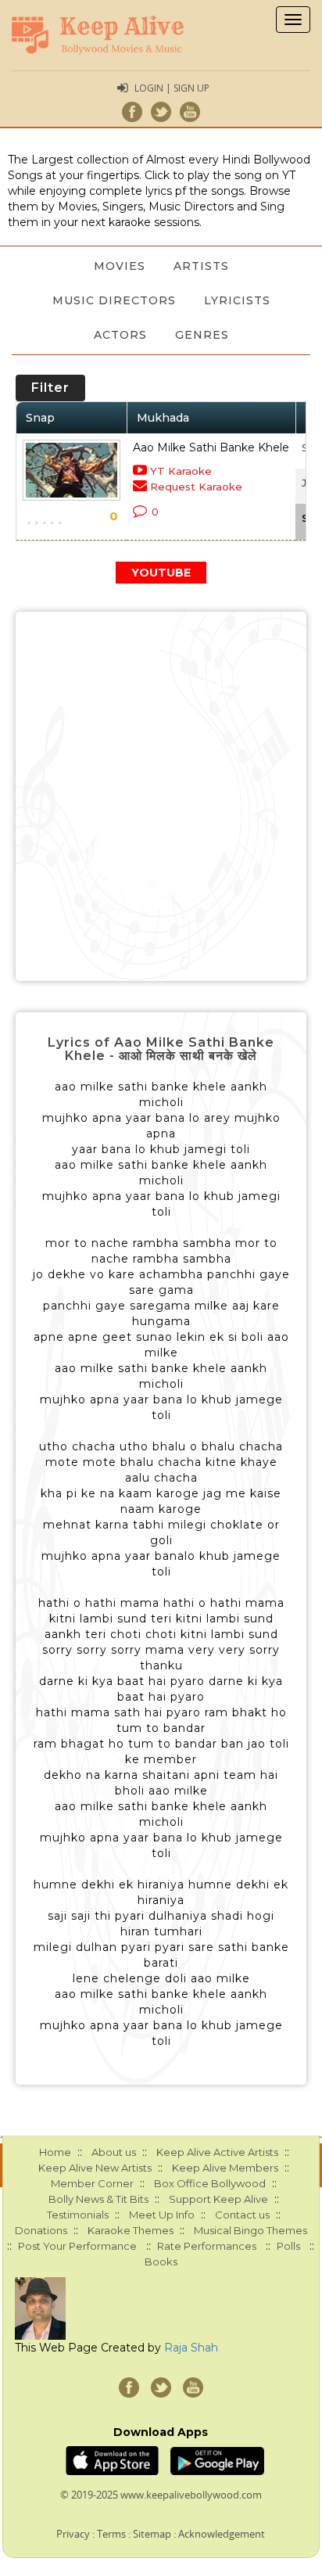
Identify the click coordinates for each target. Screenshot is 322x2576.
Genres (202, 335)
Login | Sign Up (172, 88)
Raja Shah (191, 2348)
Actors (120, 335)
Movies (120, 266)
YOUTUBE (161, 573)
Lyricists (237, 300)
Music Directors (114, 300)
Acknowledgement (222, 2534)
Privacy (73, 2534)
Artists (201, 266)
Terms (111, 2534)
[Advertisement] (161, 796)
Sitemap (152, 2534)
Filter (50, 388)
